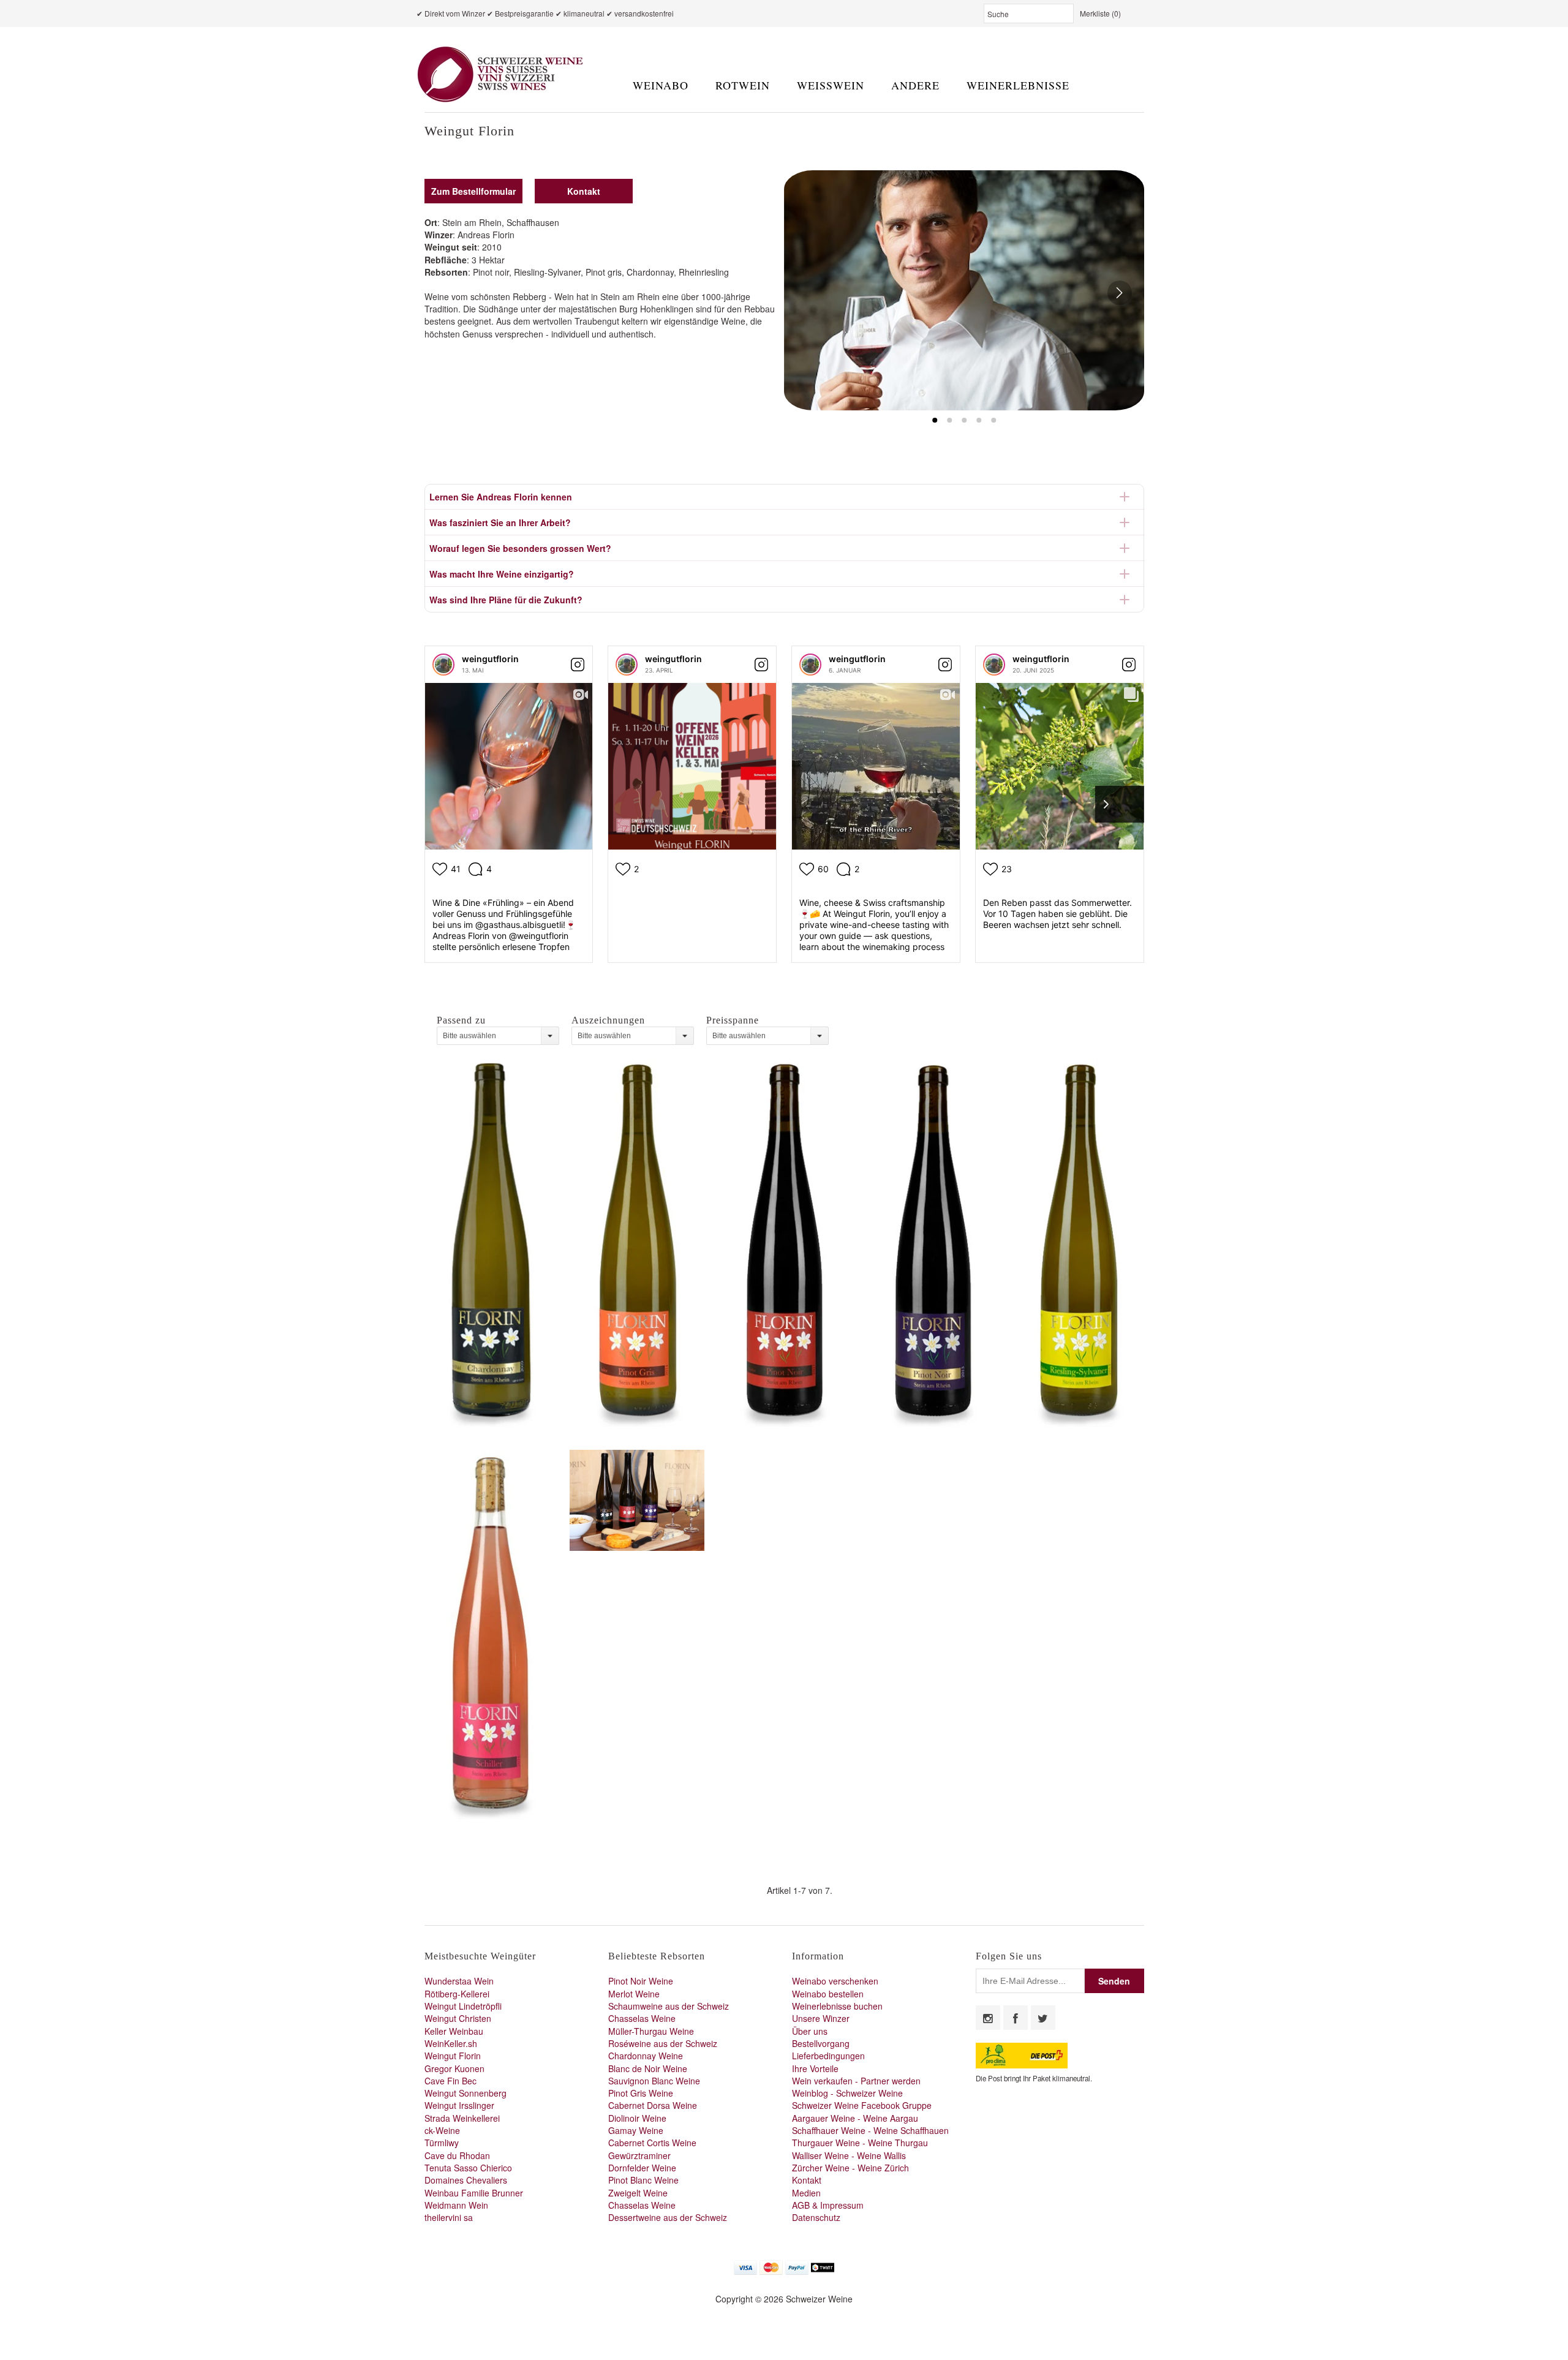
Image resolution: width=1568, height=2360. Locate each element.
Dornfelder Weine (642, 2168)
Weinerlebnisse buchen (837, 2006)
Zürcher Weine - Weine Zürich (850, 2168)
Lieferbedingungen (828, 2056)
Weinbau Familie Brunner (474, 2193)
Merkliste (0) (1100, 13)
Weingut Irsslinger (459, 2105)
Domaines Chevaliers (466, 2180)
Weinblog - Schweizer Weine (847, 2093)
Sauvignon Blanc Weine (654, 2081)
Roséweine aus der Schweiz (663, 2043)
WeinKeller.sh (451, 2043)
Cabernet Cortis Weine (652, 2143)
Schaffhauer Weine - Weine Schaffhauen (870, 2130)
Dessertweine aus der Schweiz (668, 2217)
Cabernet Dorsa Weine (653, 2105)
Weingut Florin (453, 2056)
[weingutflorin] (443, 665)
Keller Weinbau (454, 2031)
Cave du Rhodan (457, 2155)
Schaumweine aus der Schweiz (669, 2006)
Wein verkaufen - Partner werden (856, 2081)
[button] (964, 290)
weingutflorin (490, 659)
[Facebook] (1016, 2018)
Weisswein (831, 85)
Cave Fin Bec (450, 2081)
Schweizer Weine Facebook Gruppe (862, 2105)
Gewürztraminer (639, 2155)
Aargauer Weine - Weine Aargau (855, 2118)
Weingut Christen (458, 2018)
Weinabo (661, 85)
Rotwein (743, 85)
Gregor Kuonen (454, 2068)
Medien (806, 2193)
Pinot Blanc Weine (643, 2180)
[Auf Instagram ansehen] (578, 665)
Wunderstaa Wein (459, 1981)
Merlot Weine (634, 1994)
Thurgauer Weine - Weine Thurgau (860, 2143)
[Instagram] (988, 2018)
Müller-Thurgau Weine (651, 2031)
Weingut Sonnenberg (466, 2093)
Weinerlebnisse (1018, 85)
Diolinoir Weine (637, 2118)
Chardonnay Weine (646, 2056)
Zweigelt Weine (638, 2193)
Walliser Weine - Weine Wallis (849, 2155)
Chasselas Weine (642, 2018)
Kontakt (807, 2180)
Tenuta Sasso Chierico (468, 2168)
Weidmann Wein (456, 2205)
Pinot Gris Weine (641, 2093)
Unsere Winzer (821, 2018)
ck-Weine (442, 2130)
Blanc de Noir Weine (648, 2068)
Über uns (810, 2031)
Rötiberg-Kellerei (457, 1994)
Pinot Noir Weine (641, 1981)
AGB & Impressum (828, 2205)
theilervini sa (449, 2217)
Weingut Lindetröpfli (463, 2006)
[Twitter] (1043, 2018)
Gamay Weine (636, 2130)
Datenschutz (816, 2217)
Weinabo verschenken (835, 1981)
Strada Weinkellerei (462, 2118)
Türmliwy (442, 2143)
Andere (915, 85)
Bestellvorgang (821, 2043)
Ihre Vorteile (815, 2068)
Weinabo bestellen (828, 1994)
